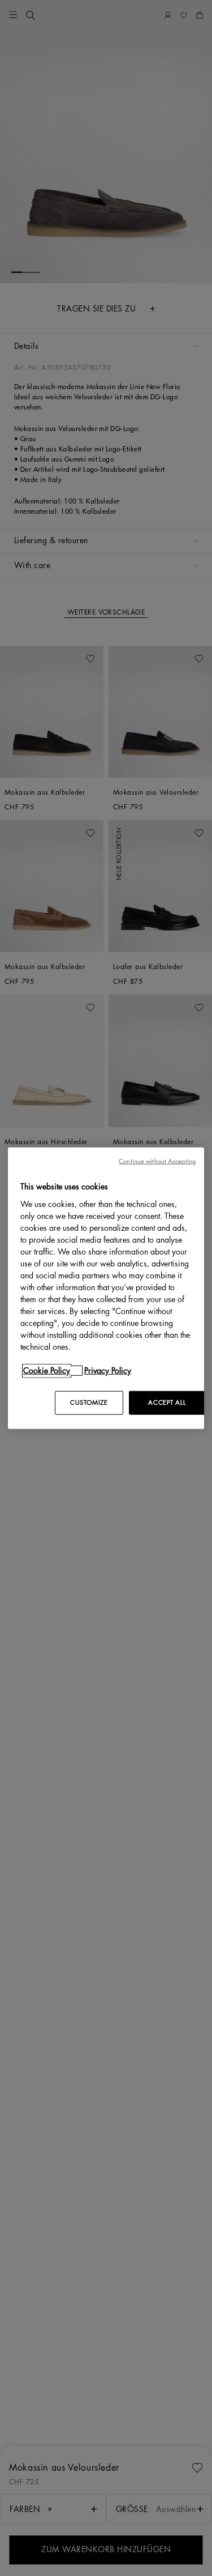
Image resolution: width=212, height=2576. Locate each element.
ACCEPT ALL (167, 1402)
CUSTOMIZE (89, 1402)
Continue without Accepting (157, 1161)
